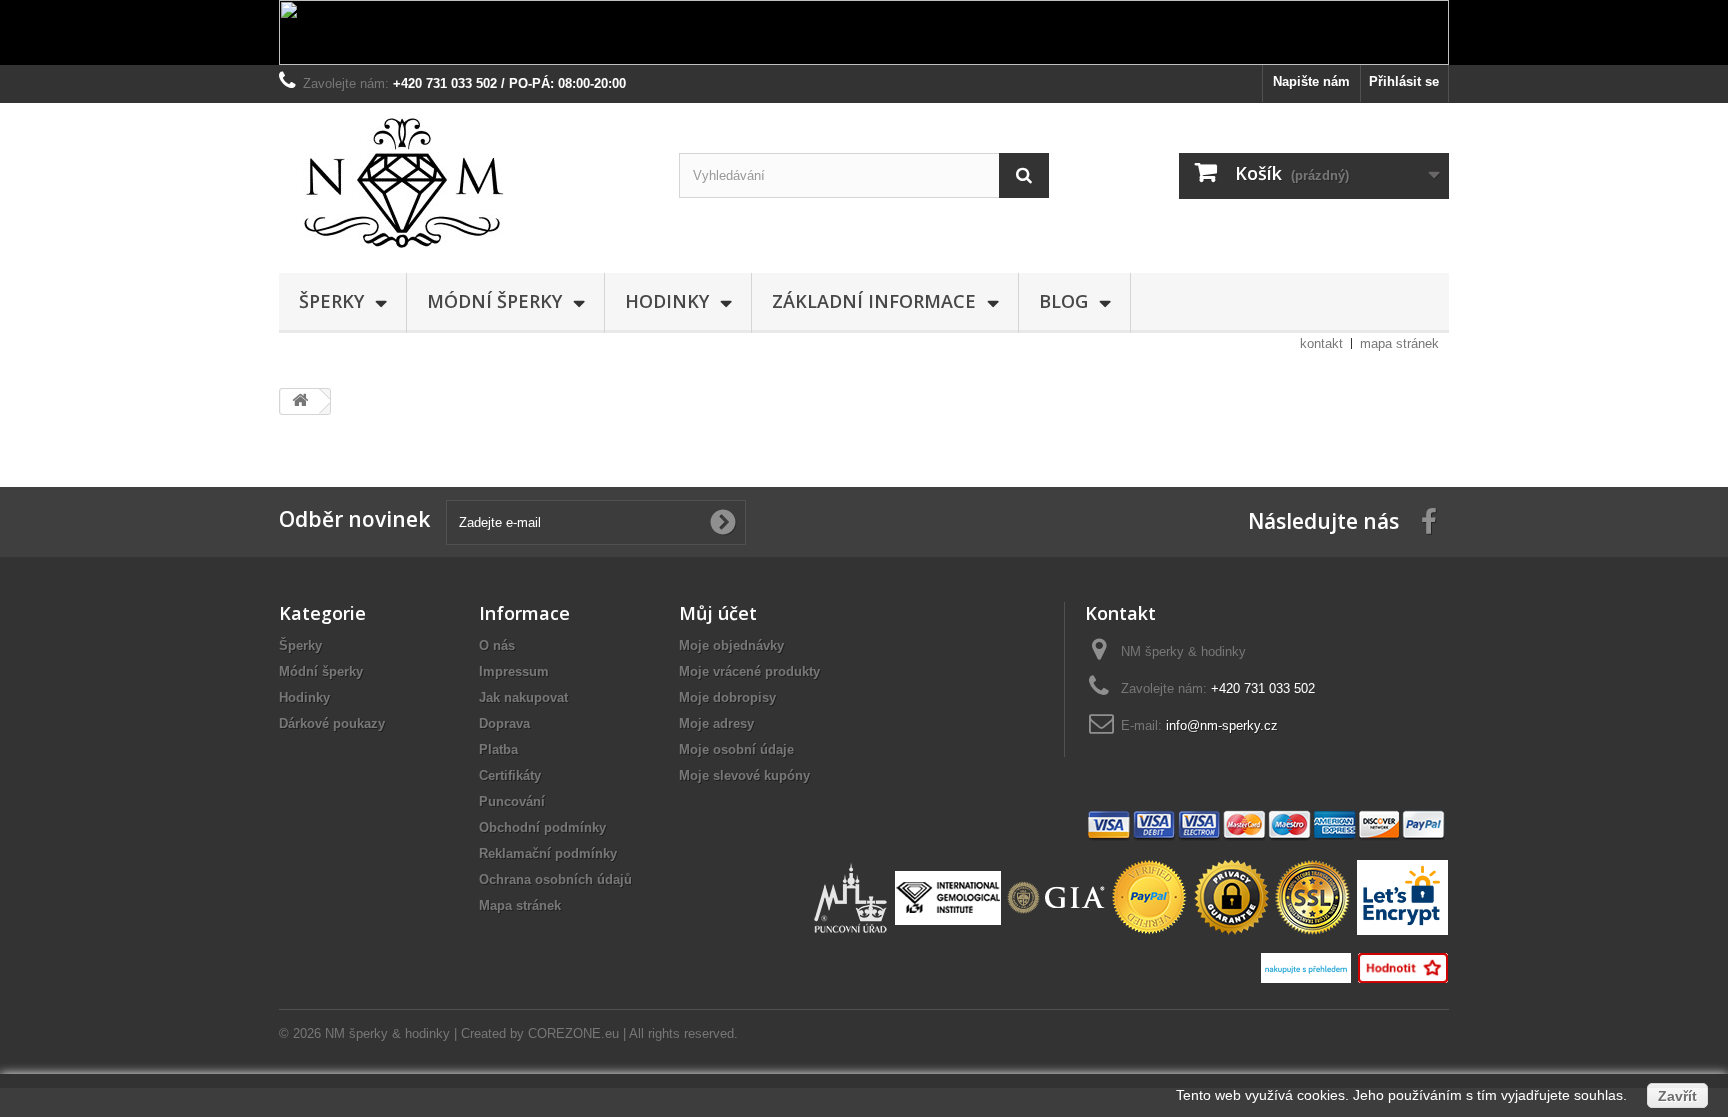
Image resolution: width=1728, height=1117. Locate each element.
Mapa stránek (520, 905)
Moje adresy (716, 723)
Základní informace (874, 301)
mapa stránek (1399, 343)
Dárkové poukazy (332, 723)
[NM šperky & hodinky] (464, 183)
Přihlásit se (1404, 81)
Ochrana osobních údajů (555, 879)
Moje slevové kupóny (744, 775)
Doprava (504, 723)
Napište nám (1311, 81)
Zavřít (1677, 1096)
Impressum (514, 671)
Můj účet (718, 613)
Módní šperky (494, 301)
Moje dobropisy (727, 697)
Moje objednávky (731, 645)
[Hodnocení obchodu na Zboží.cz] (1402, 966)
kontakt (1321, 343)
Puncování (512, 801)
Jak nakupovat (523, 697)
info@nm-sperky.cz (1222, 725)
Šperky (331, 301)
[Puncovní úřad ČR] (853, 896)
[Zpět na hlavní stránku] (300, 401)
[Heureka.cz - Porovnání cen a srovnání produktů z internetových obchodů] (1308, 966)
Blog (1063, 301)
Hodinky (667, 301)
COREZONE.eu (573, 1033)
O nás (497, 645)
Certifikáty (510, 775)
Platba (498, 749)
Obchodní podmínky (542, 827)
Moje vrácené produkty (749, 671)
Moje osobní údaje (736, 749)
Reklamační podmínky (548, 853)
